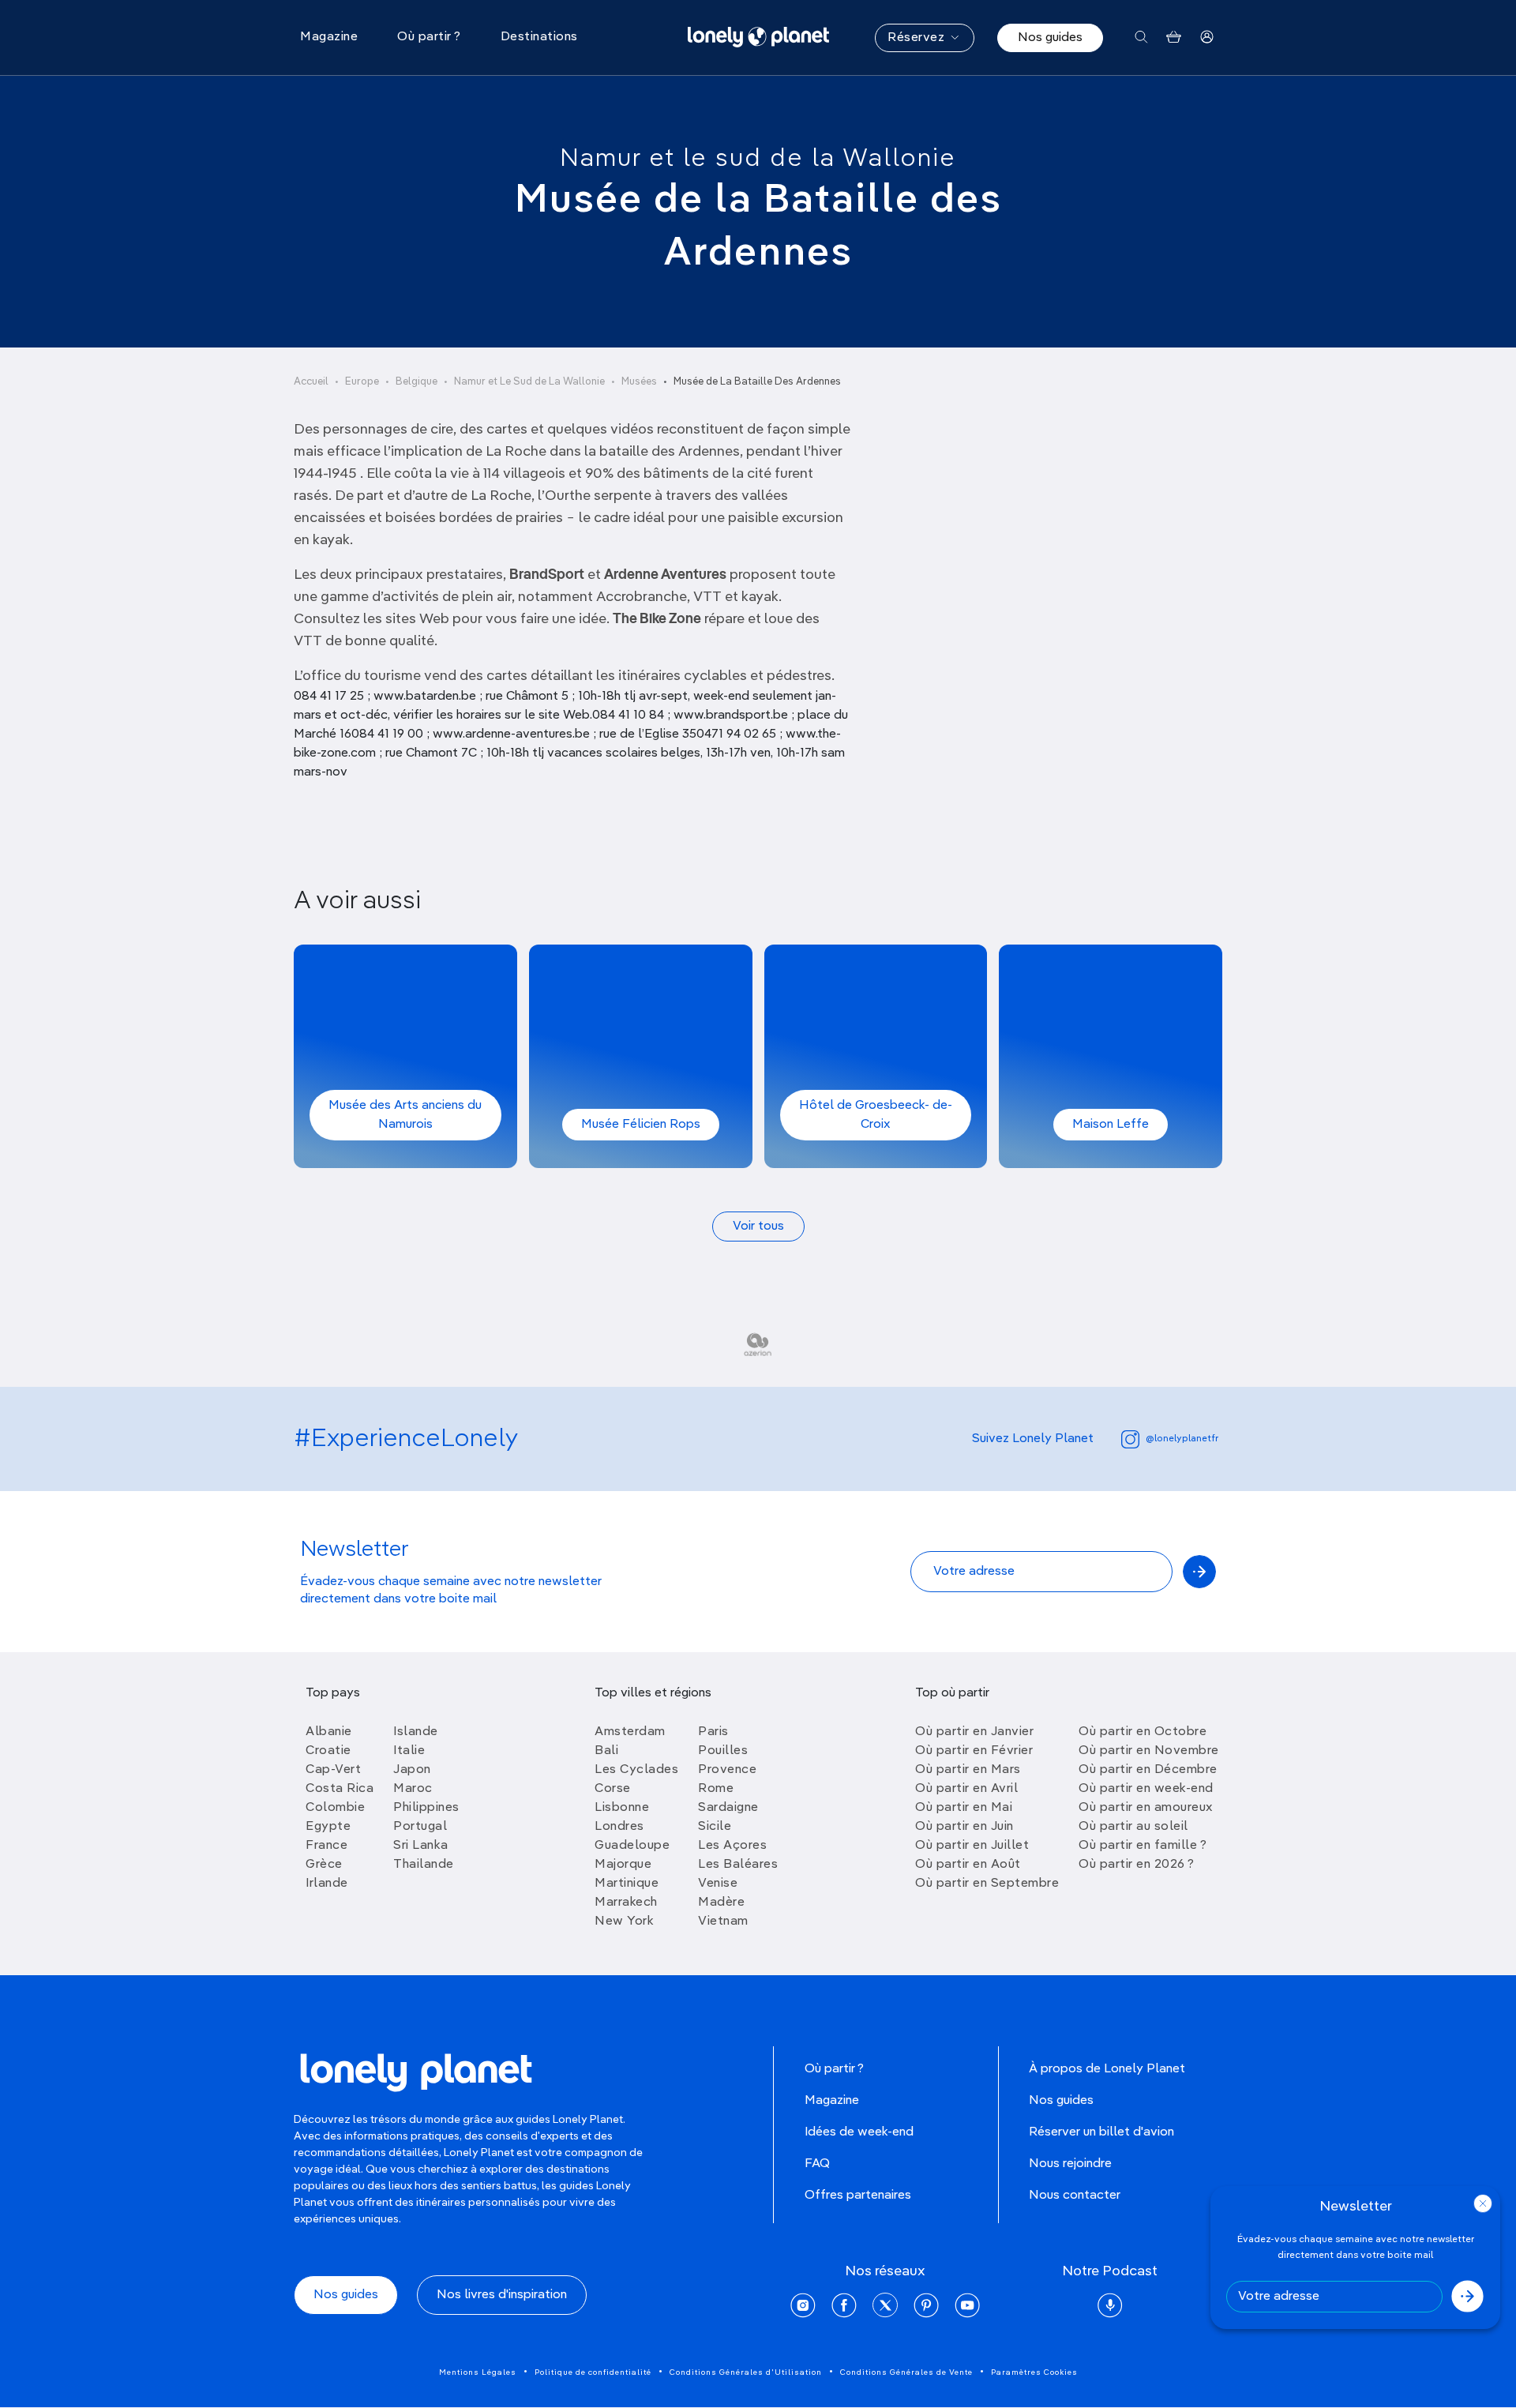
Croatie (328, 1751)
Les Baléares (738, 1865)
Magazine (832, 2101)
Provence (727, 1770)
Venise (718, 1884)
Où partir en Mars (968, 1770)
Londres (619, 1827)
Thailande (424, 1865)
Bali (606, 1751)
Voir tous (758, 1227)
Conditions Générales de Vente (906, 2372)
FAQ (817, 2164)
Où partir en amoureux (1146, 1808)
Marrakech (626, 1903)
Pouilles (723, 1751)
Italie (409, 1751)
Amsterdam (630, 1732)
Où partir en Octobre (1143, 1732)
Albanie (329, 1732)
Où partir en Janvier (974, 1732)
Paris (713, 1732)
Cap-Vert (333, 1770)
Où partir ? (834, 2069)
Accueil (311, 382)
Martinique (627, 1884)
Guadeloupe (632, 1846)
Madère (721, 1903)
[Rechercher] (1141, 38)
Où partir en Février (974, 1751)
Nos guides (1050, 38)
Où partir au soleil (1133, 1827)
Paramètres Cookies (1034, 2372)
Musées (639, 382)
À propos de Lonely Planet (1107, 2069)
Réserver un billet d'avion (1101, 2132)
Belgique (417, 382)
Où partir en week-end (1146, 1789)
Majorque (623, 1865)
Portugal (420, 1827)
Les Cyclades (636, 1770)
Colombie (335, 1808)
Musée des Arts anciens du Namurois (405, 1115)
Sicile (715, 1827)
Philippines (426, 1808)
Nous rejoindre (1070, 2164)
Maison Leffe (1111, 1125)
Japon (412, 1770)
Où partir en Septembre (987, 1884)
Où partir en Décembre (1148, 1770)
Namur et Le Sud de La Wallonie (529, 382)
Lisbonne (622, 1808)
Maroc (413, 1789)
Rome (716, 1789)
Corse (613, 1789)
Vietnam (723, 1922)
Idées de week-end (859, 2132)
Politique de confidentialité (593, 2372)
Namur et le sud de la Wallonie (758, 159)
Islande (416, 1732)
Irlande (327, 1884)
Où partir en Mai (964, 1808)
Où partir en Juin (964, 1827)
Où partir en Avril (966, 1789)
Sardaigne (728, 1808)
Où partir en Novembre (1149, 1751)
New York (624, 1922)
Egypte (328, 1827)
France (326, 1846)
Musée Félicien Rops (641, 1125)
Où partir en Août (968, 1865)
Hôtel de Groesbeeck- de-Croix (876, 1115)
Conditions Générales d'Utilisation (746, 2372)
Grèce (324, 1865)
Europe (362, 382)
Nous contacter (1075, 2196)
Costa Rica (340, 1789)
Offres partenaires (858, 2196)
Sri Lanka (421, 1846)
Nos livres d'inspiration (502, 2295)
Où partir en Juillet (972, 1846)
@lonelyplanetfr (1182, 1439)
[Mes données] (1207, 38)
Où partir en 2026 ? (1137, 1865)
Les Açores (732, 1846)
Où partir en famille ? (1143, 1846)
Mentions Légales (478, 2372)
